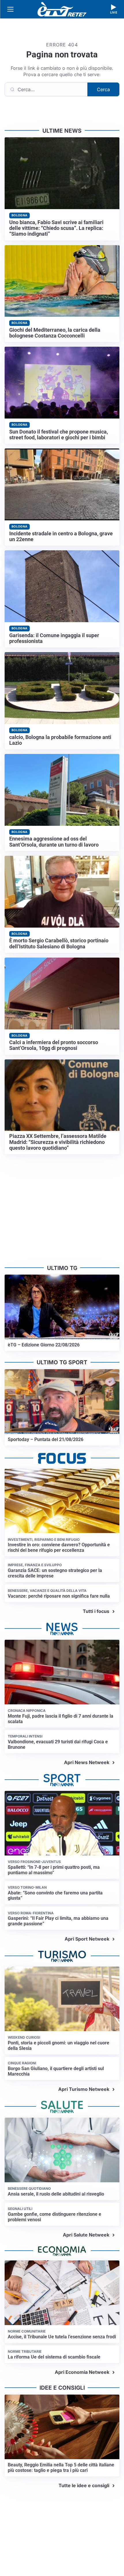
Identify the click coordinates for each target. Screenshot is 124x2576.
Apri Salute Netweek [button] (86, 2235)
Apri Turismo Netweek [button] (84, 2089)
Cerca (103, 89)
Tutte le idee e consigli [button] (84, 2485)
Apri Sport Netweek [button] (87, 1939)
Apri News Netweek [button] (87, 1762)
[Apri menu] (10, 9)
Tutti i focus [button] (96, 1611)
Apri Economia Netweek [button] (82, 2372)
